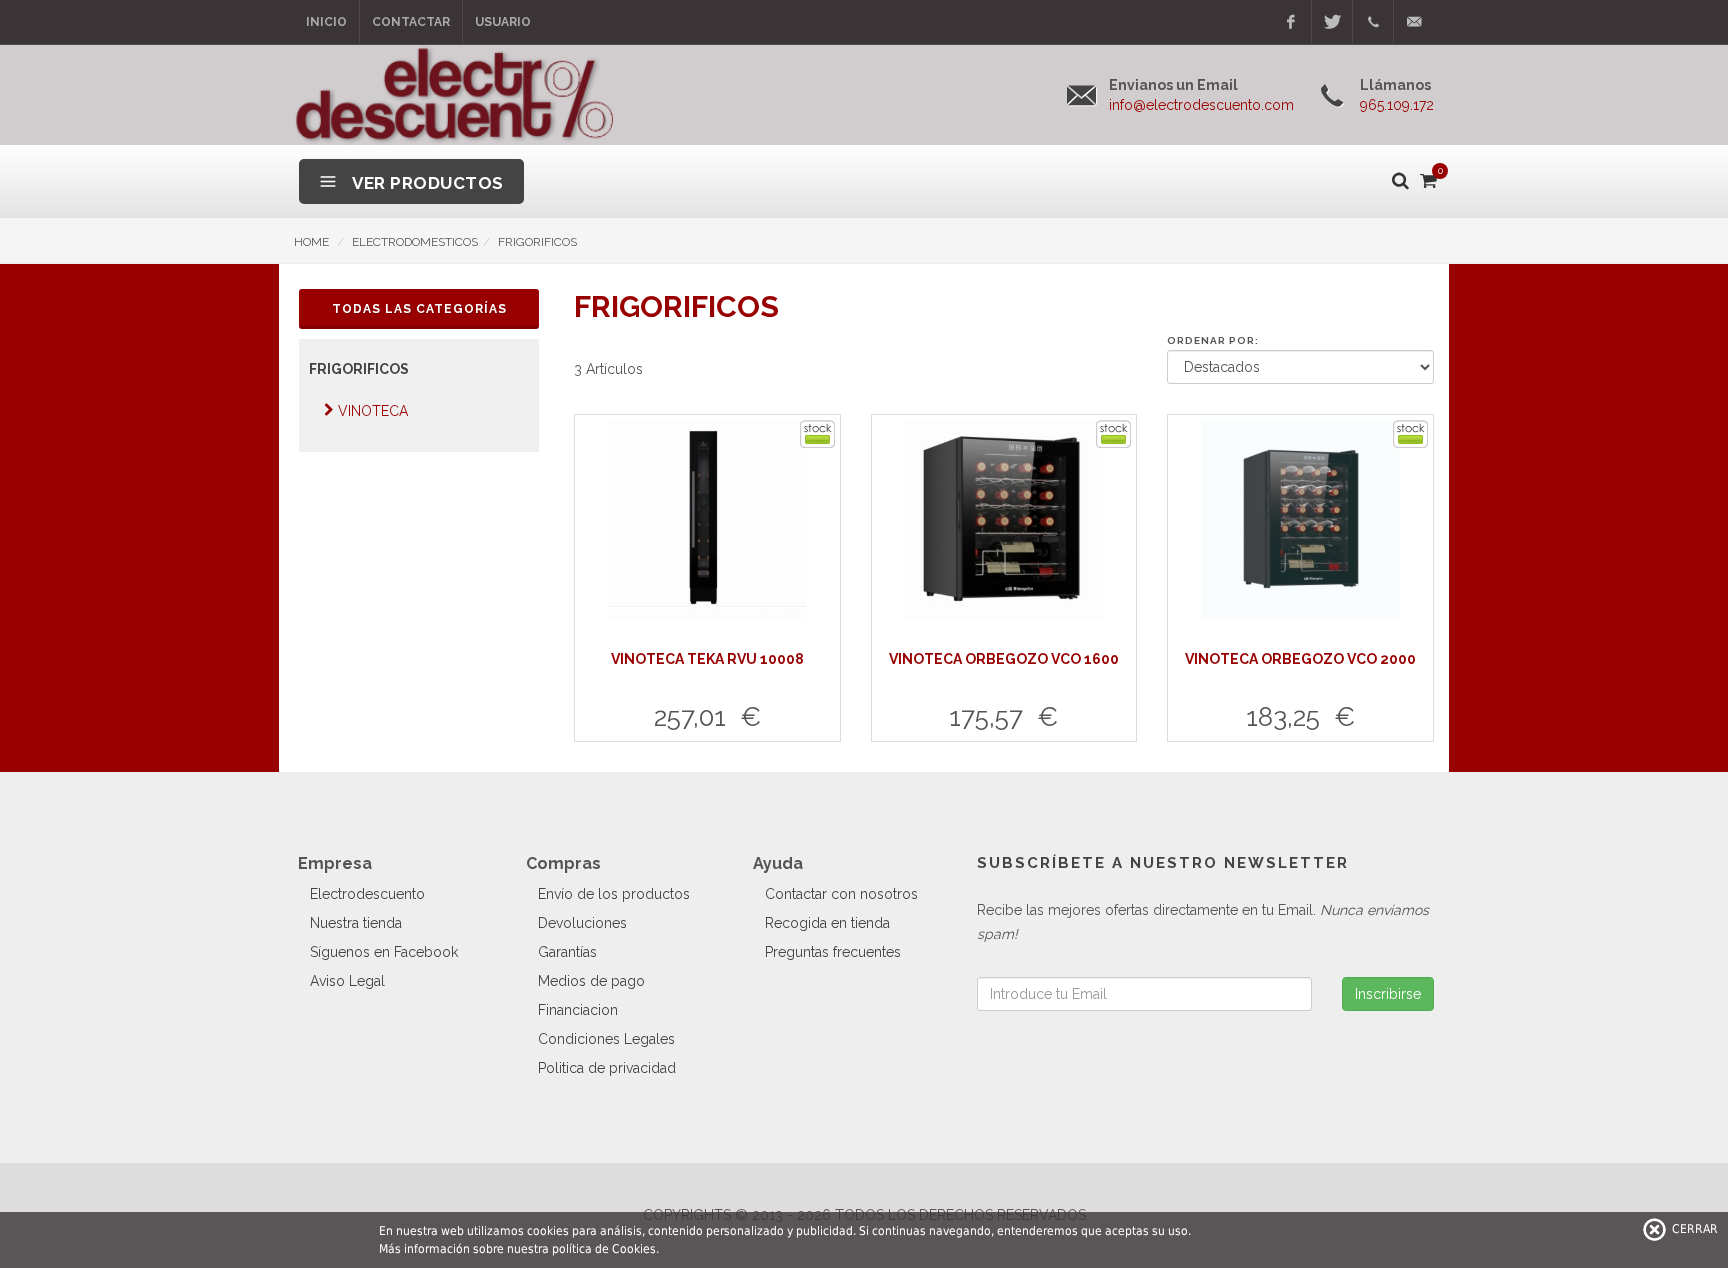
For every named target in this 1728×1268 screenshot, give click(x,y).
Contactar (411, 22)
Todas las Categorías (419, 309)
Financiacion (578, 1010)
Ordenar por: (1213, 340)
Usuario (503, 22)
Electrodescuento (367, 894)
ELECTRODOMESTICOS (415, 242)
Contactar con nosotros (841, 894)
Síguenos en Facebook (384, 952)
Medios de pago (591, 981)
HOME (311, 242)
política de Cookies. (605, 1249)
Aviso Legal (347, 981)
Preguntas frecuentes (833, 952)
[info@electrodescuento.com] (1414, 22)
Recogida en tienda (827, 923)
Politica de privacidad (607, 1068)
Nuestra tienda (356, 923)
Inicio (326, 22)
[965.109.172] (1373, 22)
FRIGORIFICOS (537, 242)
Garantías (567, 952)
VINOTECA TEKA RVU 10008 (707, 659)
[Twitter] (1332, 22)
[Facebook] (1291, 22)
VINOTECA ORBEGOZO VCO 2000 (1300, 659)
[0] (1427, 177)
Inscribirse (1388, 994)
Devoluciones (582, 923)
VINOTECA (373, 411)
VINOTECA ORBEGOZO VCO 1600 (1004, 659)
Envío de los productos (614, 894)
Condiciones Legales (606, 1039)
